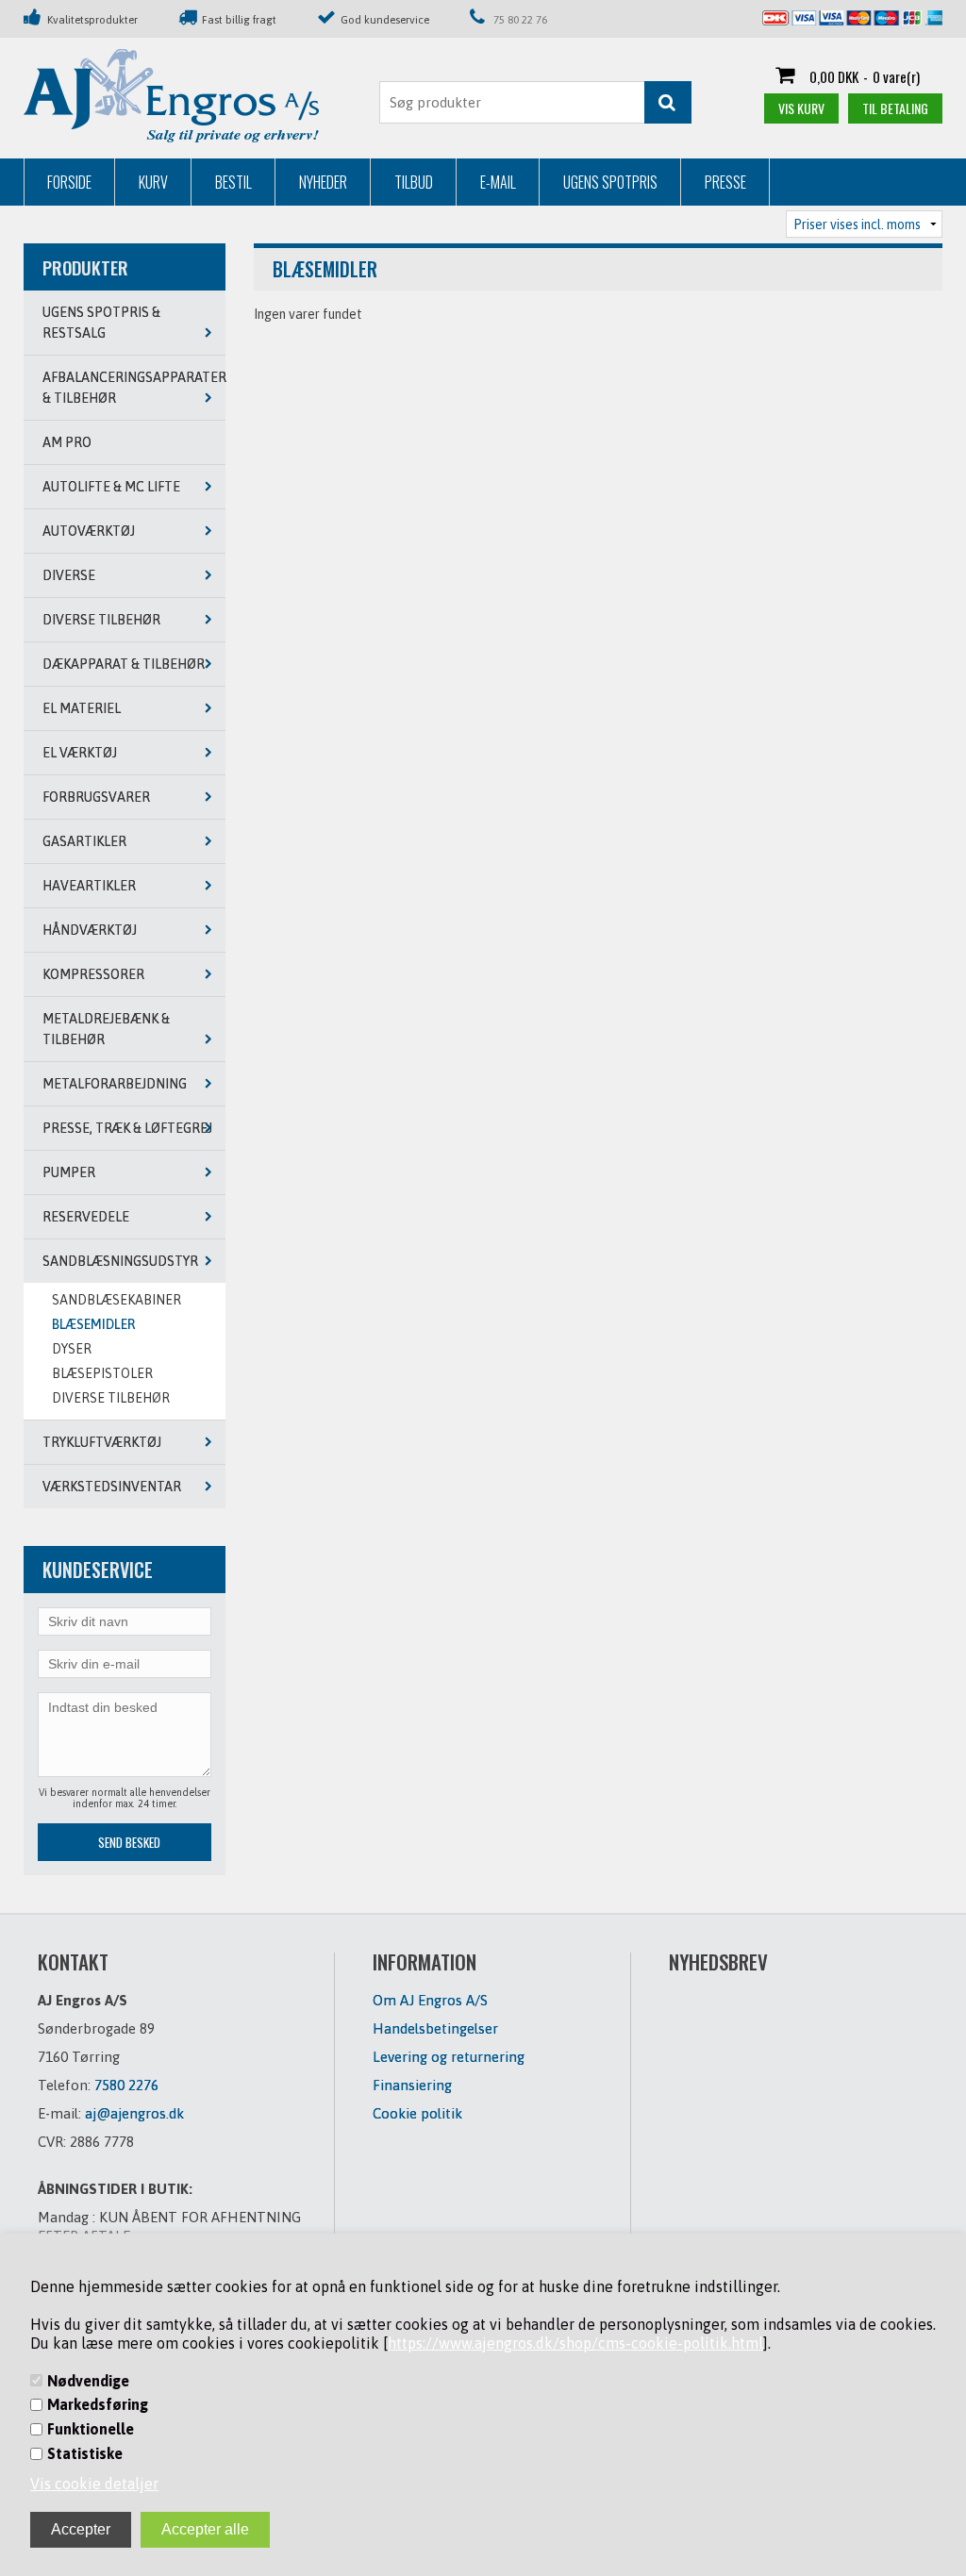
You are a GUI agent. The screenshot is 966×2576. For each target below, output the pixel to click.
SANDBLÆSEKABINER (117, 1300)
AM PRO (67, 442)
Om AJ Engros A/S (430, 2000)
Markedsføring (98, 2404)
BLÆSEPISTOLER (102, 1373)
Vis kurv (801, 108)
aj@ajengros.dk (134, 2113)
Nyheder (323, 182)
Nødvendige (88, 2381)
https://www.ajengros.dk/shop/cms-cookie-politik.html (575, 2343)
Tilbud (414, 182)
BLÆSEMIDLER (93, 1324)
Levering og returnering (449, 2057)
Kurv (153, 182)
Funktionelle (91, 2429)
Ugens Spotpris (610, 182)
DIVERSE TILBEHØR (111, 1398)
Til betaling (895, 108)
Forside (69, 182)
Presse (725, 182)
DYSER (72, 1349)
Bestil (233, 182)
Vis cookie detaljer (94, 2484)
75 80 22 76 (520, 19)
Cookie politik (417, 2113)
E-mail (498, 182)
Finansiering (412, 2085)
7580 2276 (126, 2085)
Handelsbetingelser (435, 2028)
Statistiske (85, 2453)
